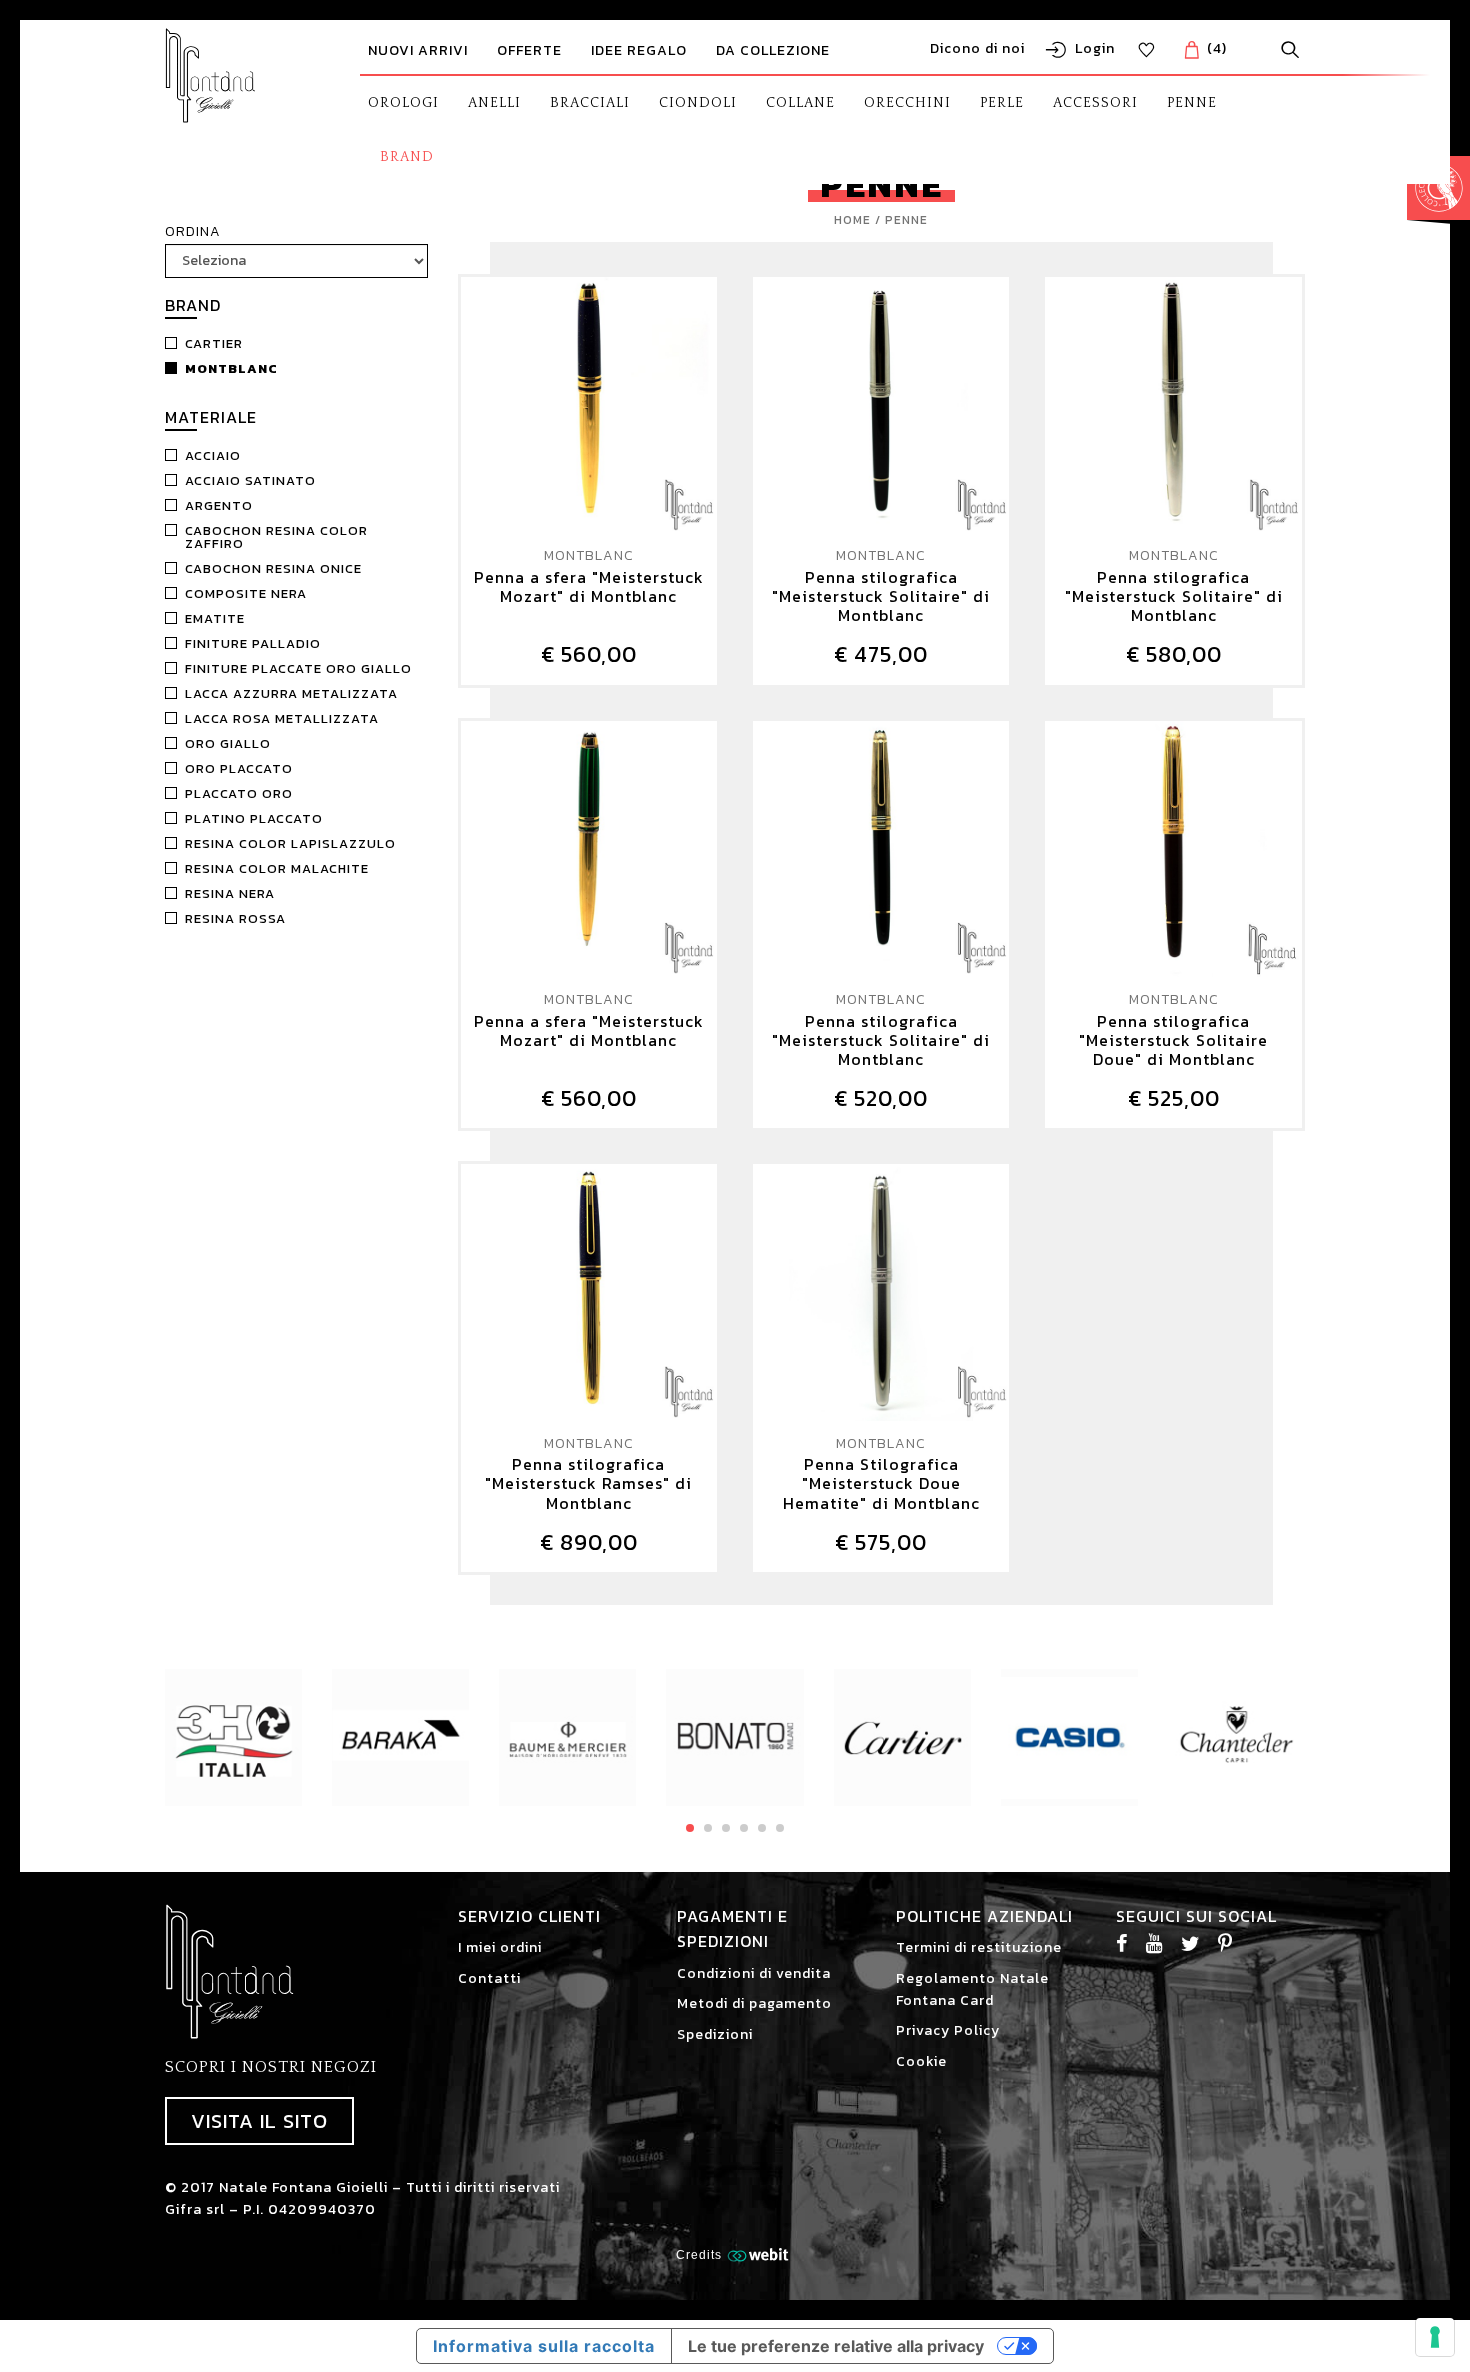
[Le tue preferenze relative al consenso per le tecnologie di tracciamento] (1435, 2337)
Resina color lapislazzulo (290, 843)
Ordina (193, 231)
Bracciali (590, 103)
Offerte (529, 50)
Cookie (921, 2061)
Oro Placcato (239, 768)
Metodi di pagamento (754, 2003)
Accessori (1095, 103)
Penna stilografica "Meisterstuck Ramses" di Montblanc (588, 1484)
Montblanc (231, 368)
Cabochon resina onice (273, 568)
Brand (407, 157)
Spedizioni (715, 2034)
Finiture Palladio (253, 643)
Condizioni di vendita (754, 1973)
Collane (800, 103)
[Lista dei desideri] (1146, 50)
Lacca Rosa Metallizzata (282, 718)
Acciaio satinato (250, 480)
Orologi (403, 103)
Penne (1192, 103)
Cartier (214, 343)
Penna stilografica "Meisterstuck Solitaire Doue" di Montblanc (1173, 1041)
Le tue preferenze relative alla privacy (836, 2346)
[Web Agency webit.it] (760, 2254)
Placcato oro (239, 793)
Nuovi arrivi (418, 50)
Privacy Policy (948, 2030)
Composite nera (246, 593)
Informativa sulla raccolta (544, 2346)
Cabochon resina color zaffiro (276, 537)
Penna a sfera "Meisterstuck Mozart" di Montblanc (589, 588)
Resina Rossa (235, 918)
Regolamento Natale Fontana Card (972, 1989)
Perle (1002, 103)
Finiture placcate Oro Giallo (298, 668)
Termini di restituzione (979, 1947)
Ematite (215, 618)
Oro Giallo (228, 743)
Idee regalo (639, 50)
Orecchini (907, 103)
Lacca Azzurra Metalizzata (291, 693)
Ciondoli (698, 103)
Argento (219, 505)
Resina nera (230, 893)
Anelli (494, 103)
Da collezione (773, 50)
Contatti (489, 1978)
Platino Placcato (254, 818)
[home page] (210, 75)
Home (852, 220)
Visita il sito (259, 2121)
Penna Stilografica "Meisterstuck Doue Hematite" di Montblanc (881, 1484)
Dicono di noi (977, 48)
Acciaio (213, 455)
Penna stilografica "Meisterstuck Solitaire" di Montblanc (881, 597)
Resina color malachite (277, 868)
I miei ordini (500, 1947)
